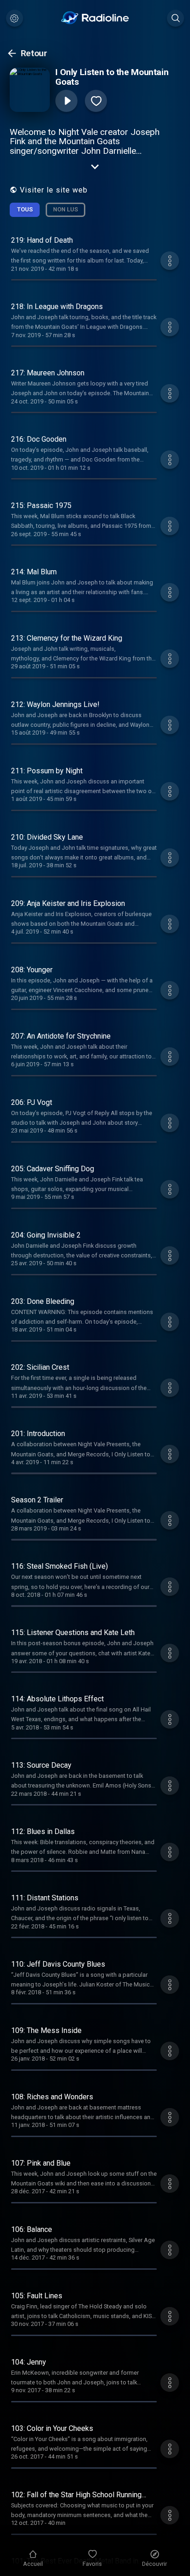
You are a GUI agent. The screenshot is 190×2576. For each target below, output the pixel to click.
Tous (25, 209)
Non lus (65, 209)
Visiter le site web (54, 190)
